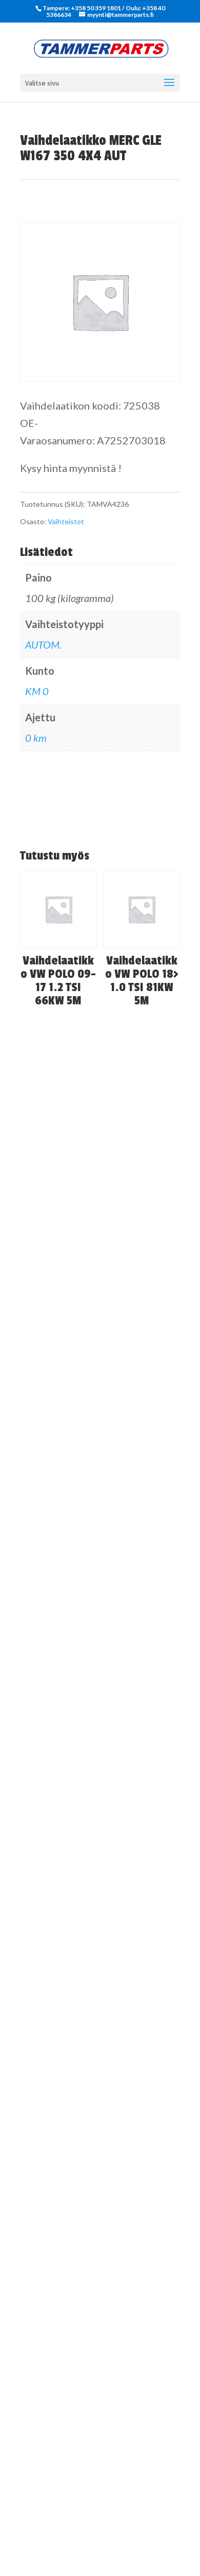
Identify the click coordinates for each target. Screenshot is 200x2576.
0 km (36, 738)
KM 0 (37, 691)
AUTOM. (43, 645)
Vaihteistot (66, 521)
